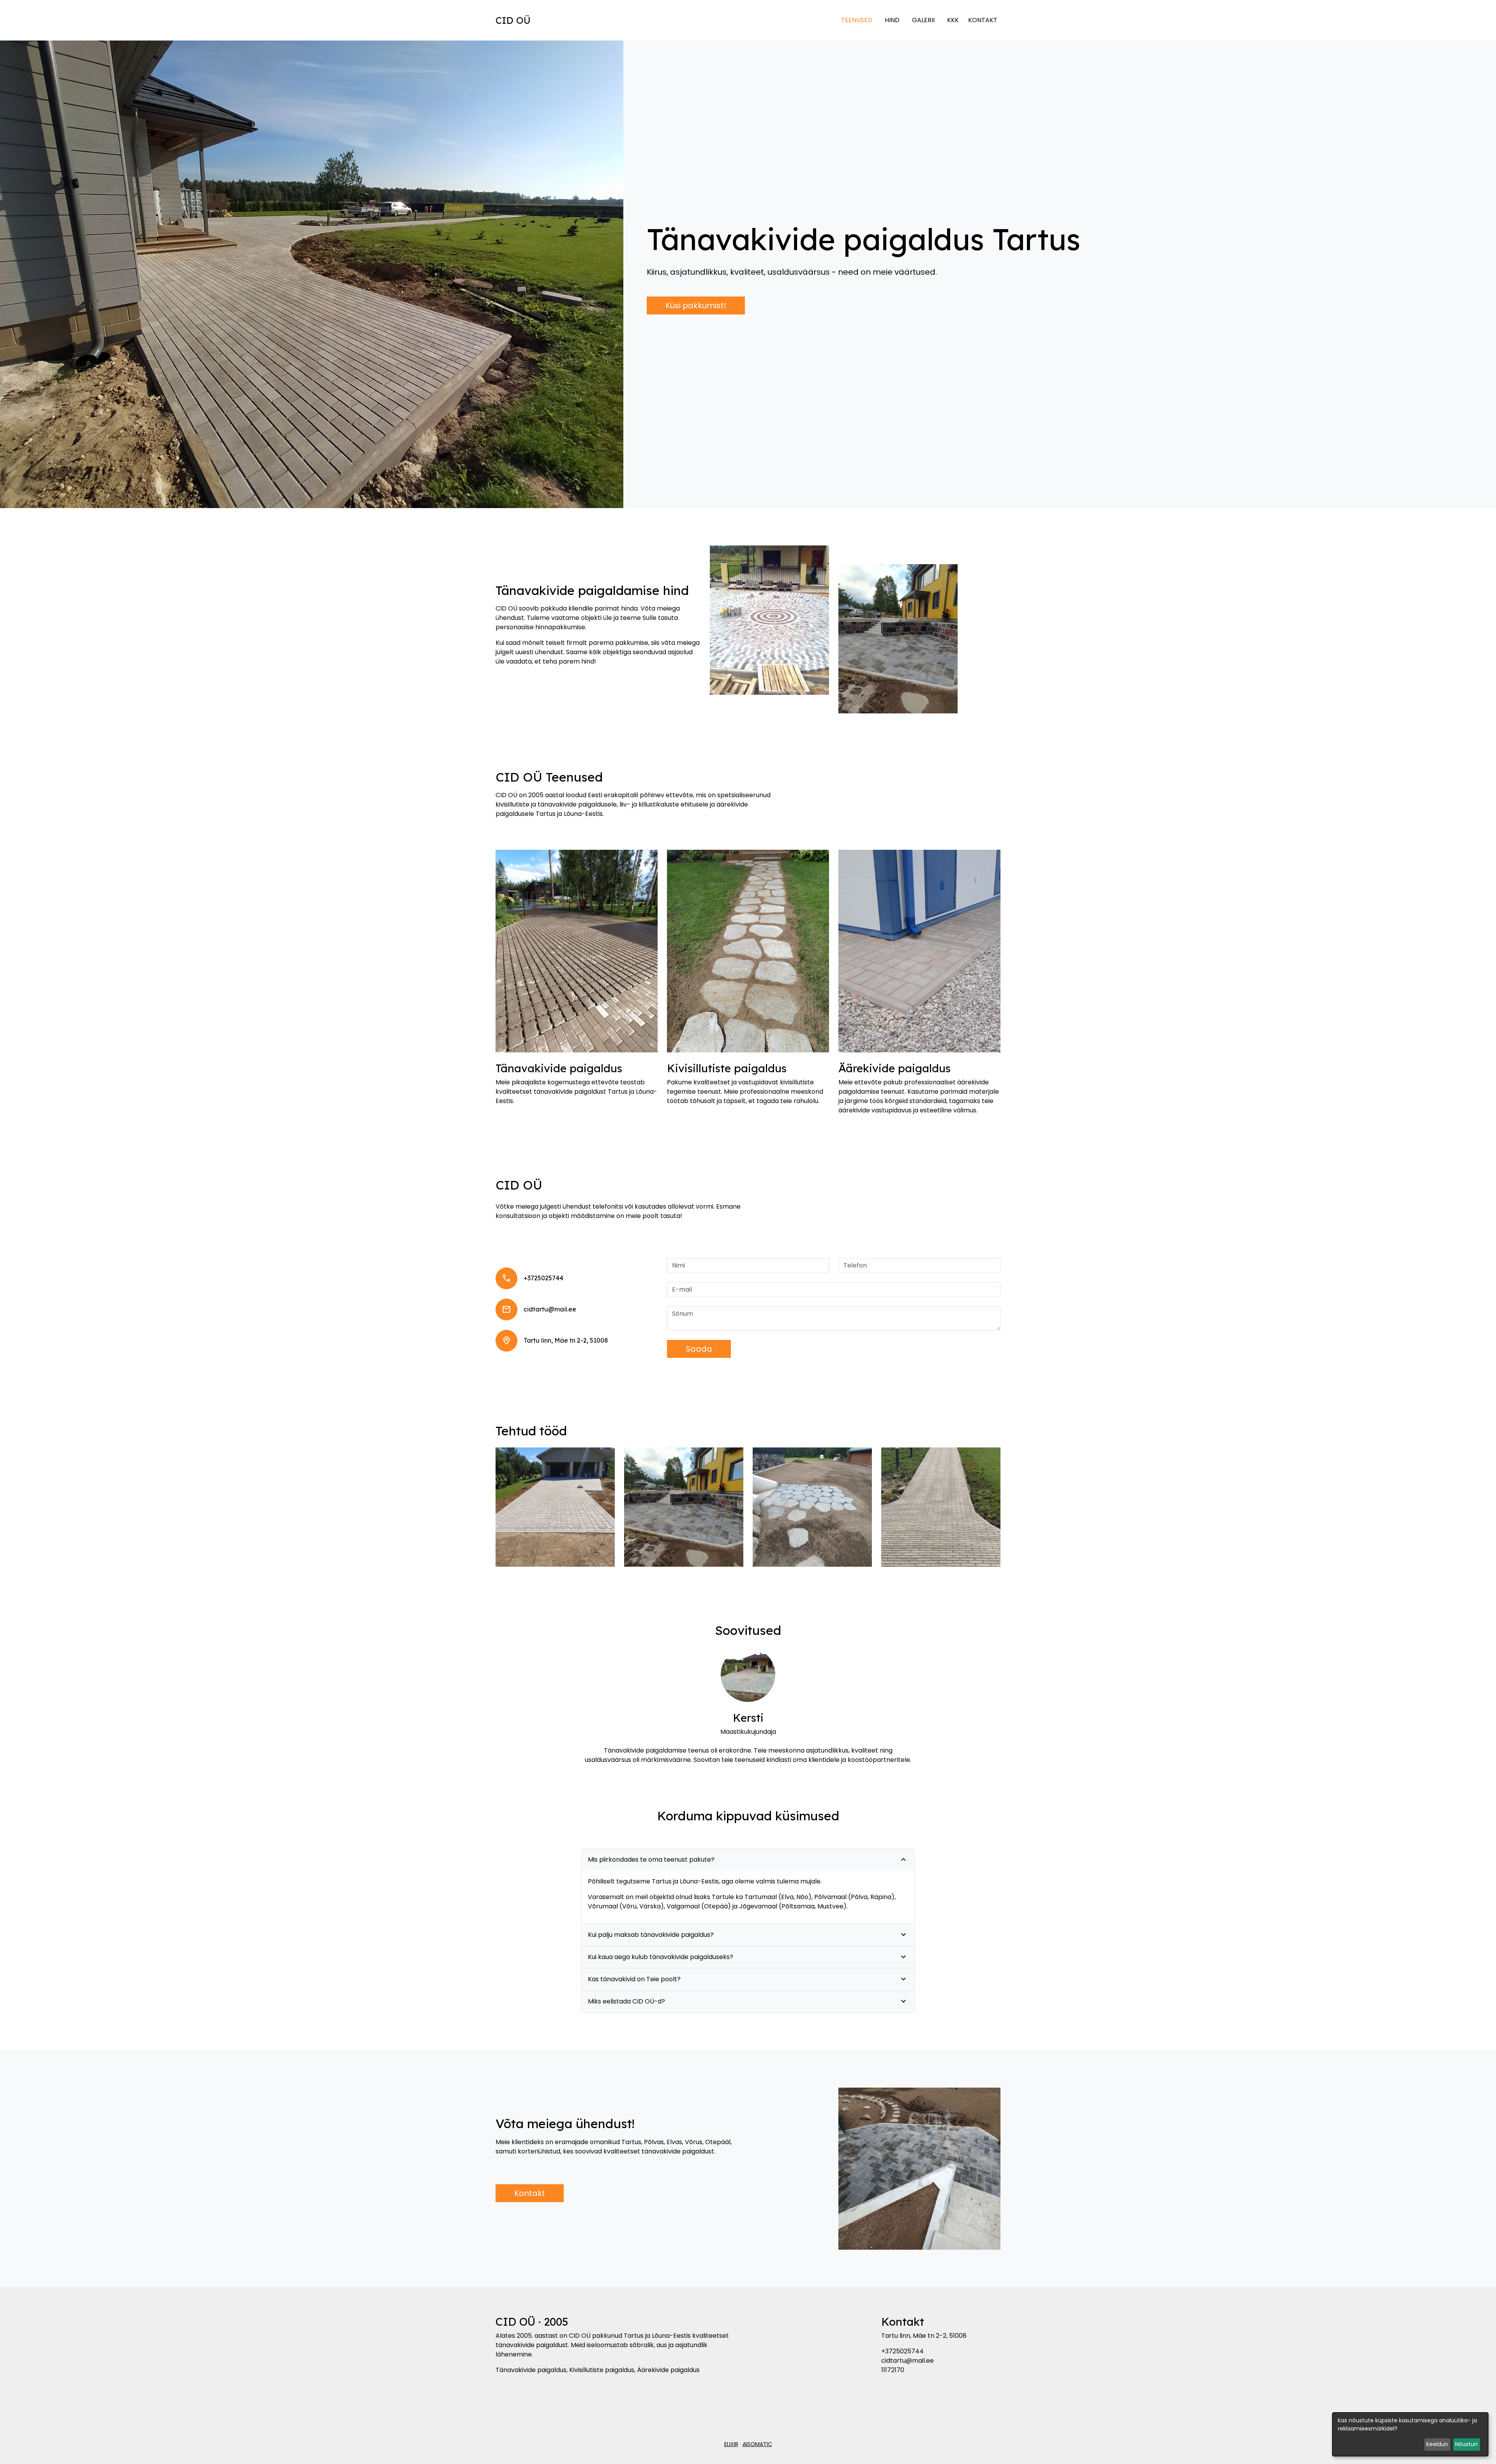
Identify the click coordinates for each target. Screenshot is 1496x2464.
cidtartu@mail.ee (550, 1309)
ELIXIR (731, 2444)
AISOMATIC (757, 2444)
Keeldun (1437, 2444)
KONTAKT (983, 20)
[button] (555, 1507)
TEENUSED (857, 20)
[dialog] (1410, 2434)
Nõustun (1466, 2444)
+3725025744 (543, 1278)
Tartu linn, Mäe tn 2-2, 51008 (566, 1340)
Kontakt (530, 2193)
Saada (699, 1349)
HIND (892, 20)
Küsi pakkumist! (696, 305)
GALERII (923, 20)
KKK (953, 20)
